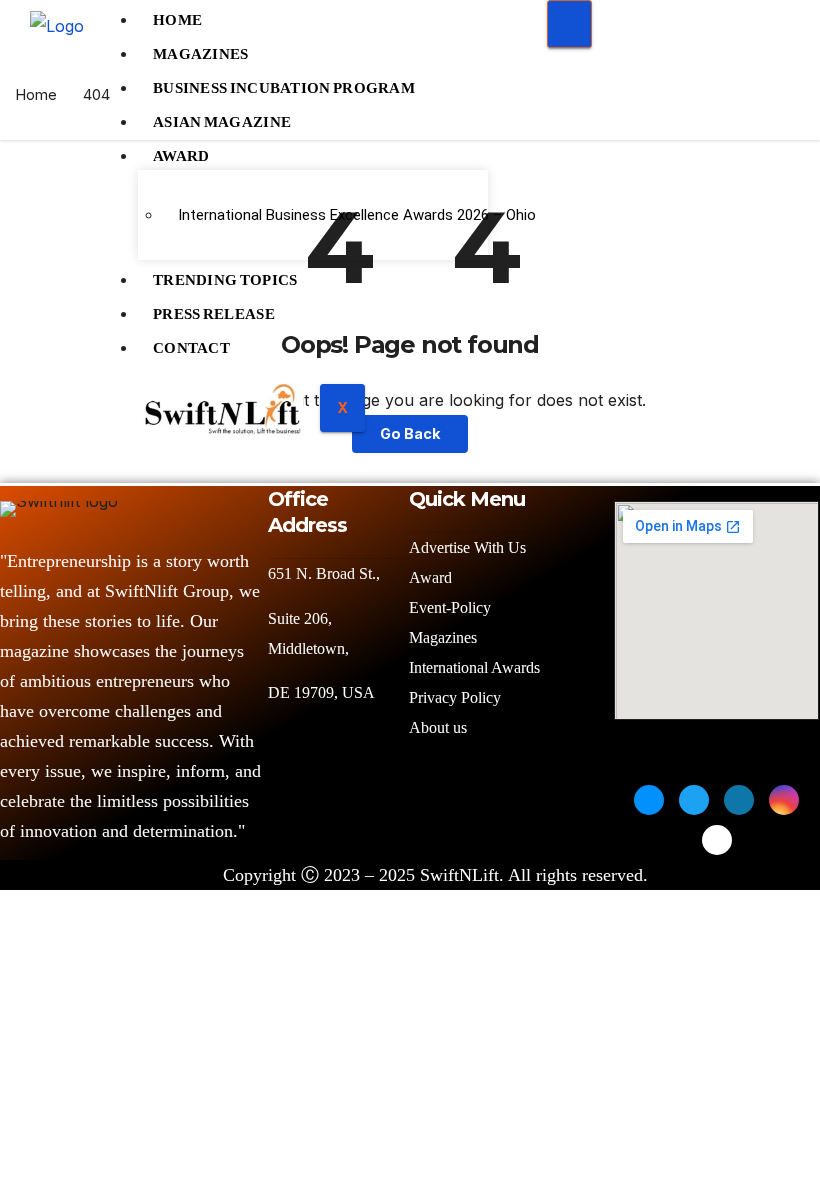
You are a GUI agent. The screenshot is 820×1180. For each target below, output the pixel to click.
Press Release (214, 309)
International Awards (474, 667)
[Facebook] (649, 800)
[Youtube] (717, 840)
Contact (191, 343)
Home (36, 94)
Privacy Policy (455, 697)
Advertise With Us (467, 547)
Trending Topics (225, 275)
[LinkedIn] (739, 800)
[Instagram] (784, 800)
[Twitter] (694, 800)
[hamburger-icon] (569, 24)
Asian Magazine (222, 117)
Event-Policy (450, 607)
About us (440, 727)
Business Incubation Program (284, 83)
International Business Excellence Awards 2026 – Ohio (325, 215)
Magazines (201, 49)
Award (181, 151)
